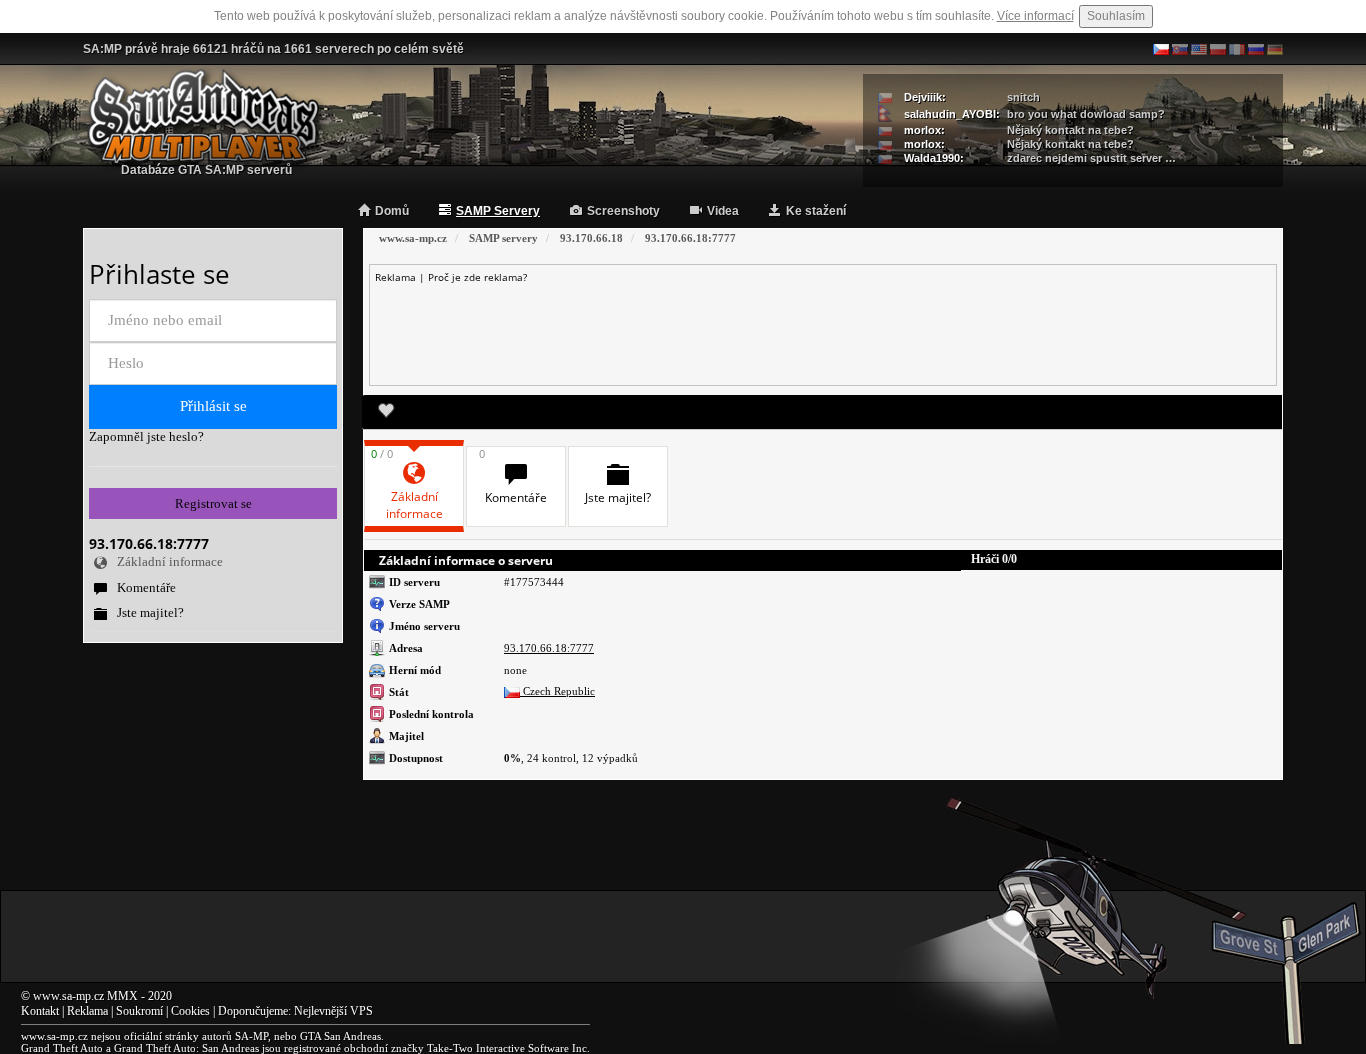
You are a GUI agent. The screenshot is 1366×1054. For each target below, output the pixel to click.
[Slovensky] (1180, 49)
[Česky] (1161, 49)
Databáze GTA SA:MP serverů (206, 170)
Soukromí (139, 1011)
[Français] (1237, 49)
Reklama (87, 1011)
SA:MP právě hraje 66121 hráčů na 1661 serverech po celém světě (273, 49)
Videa (723, 211)
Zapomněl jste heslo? (146, 436)
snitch (1023, 97)
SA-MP (251, 1036)
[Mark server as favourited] (385, 411)
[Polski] (1218, 49)
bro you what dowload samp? (1086, 114)
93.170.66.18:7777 (549, 648)
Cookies (190, 1011)
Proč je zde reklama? (477, 277)
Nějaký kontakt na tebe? (1070, 130)
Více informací (1035, 16)
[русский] (1256, 49)
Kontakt (40, 1011)
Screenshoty (623, 211)
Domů (392, 211)
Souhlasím (1116, 16)
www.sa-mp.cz (68, 996)
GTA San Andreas (340, 1036)
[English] (1199, 49)
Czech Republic (557, 691)
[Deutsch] (1275, 49)
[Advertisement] (823, 329)
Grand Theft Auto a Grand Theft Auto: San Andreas (140, 1048)
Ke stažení (816, 211)
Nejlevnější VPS (333, 1011)
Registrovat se (213, 503)
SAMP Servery (498, 211)
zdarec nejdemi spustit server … (1091, 158)
